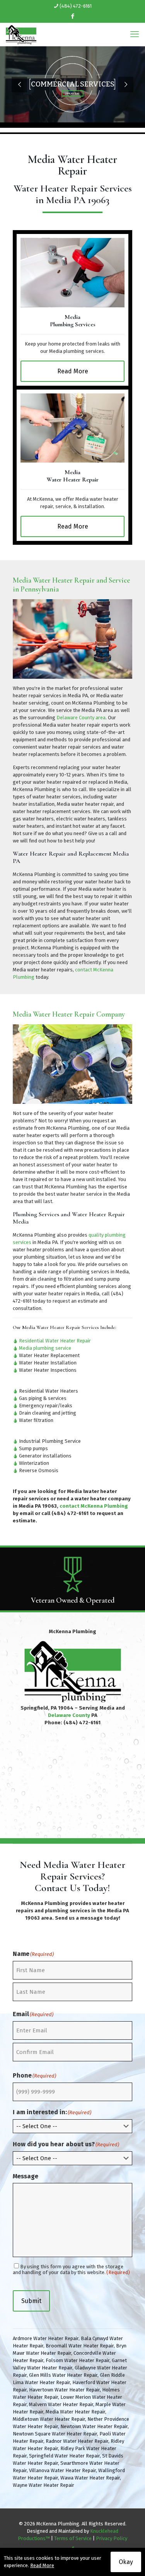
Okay (126, 2562)
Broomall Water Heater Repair (80, 2346)
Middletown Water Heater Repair (49, 2419)
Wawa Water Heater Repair (90, 2478)
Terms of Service (73, 2538)
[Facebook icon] (73, 16)
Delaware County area (81, 718)
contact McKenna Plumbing (94, 1506)
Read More (42, 2565)
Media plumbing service (45, 1348)
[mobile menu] (135, 34)
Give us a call (103, 833)
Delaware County (69, 1715)
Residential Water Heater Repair (55, 1341)
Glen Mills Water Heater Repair (63, 2375)
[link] (72, 273)
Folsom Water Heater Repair (78, 2360)
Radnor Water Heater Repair (77, 2441)
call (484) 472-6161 (65, 1513)
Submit (31, 2301)
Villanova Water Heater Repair (62, 2470)
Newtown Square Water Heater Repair (55, 2434)
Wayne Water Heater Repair (43, 2485)
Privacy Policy (112, 2538)
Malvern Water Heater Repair (61, 2404)
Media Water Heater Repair (75, 2412)
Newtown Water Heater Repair (94, 2426)
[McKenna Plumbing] (21, 34)
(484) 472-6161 (76, 6)
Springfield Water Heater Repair (64, 2456)
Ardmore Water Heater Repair (46, 2338)
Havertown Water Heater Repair (64, 2390)
